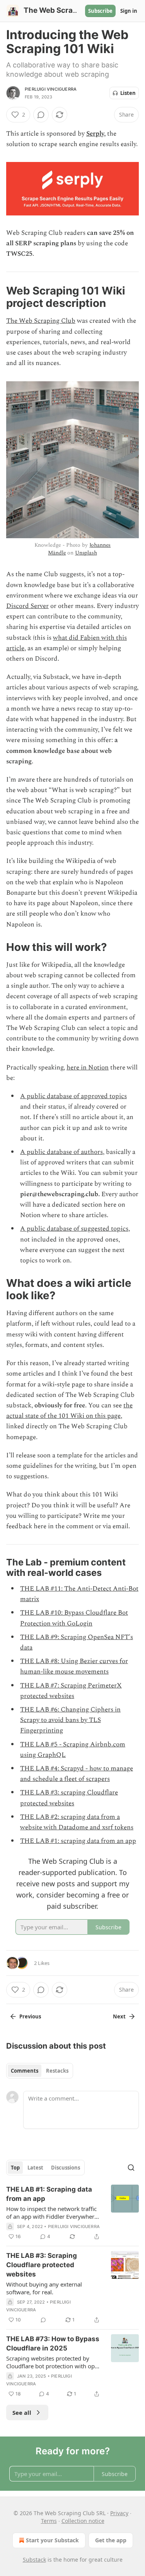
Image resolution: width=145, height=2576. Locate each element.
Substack (34, 2560)
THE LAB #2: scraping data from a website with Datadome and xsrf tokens (77, 1822)
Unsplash (86, 553)
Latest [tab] (35, 2168)
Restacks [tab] (57, 2071)
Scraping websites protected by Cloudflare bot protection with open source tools (54, 2362)
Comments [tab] (25, 2071)
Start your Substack (52, 2540)
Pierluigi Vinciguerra (51, 89)
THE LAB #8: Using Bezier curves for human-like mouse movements (74, 1666)
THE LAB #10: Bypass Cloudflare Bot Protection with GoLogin (74, 1618)
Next (119, 2016)
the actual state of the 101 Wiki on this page (69, 1411)
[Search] (131, 2168)
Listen (128, 93)
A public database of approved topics (73, 1096)
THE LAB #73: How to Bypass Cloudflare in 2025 (53, 2344)
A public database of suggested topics (74, 1229)
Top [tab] (15, 2168)
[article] (72, 2213)
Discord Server (27, 606)
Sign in (129, 11)
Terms (49, 2521)
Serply (95, 134)
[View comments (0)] (41, 115)
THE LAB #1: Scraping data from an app (49, 2194)
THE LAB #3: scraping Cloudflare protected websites (69, 1798)
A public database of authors (61, 1152)
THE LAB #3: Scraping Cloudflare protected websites (42, 2265)
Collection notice (83, 2521)
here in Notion (88, 1068)
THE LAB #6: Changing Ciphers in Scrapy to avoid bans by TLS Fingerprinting (70, 1720)
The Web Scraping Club (41, 321)
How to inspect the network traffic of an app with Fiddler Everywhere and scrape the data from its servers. (52, 2213)
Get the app (111, 2540)
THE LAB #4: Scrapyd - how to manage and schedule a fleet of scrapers (77, 1774)
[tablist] (40, 2071)
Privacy (119, 2513)
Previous (30, 2016)
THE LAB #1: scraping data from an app (78, 1841)
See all (22, 2412)
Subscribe (100, 11)
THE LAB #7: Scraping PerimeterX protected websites (71, 1691)
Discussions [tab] (66, 2168)
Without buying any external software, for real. (44, 2288)
